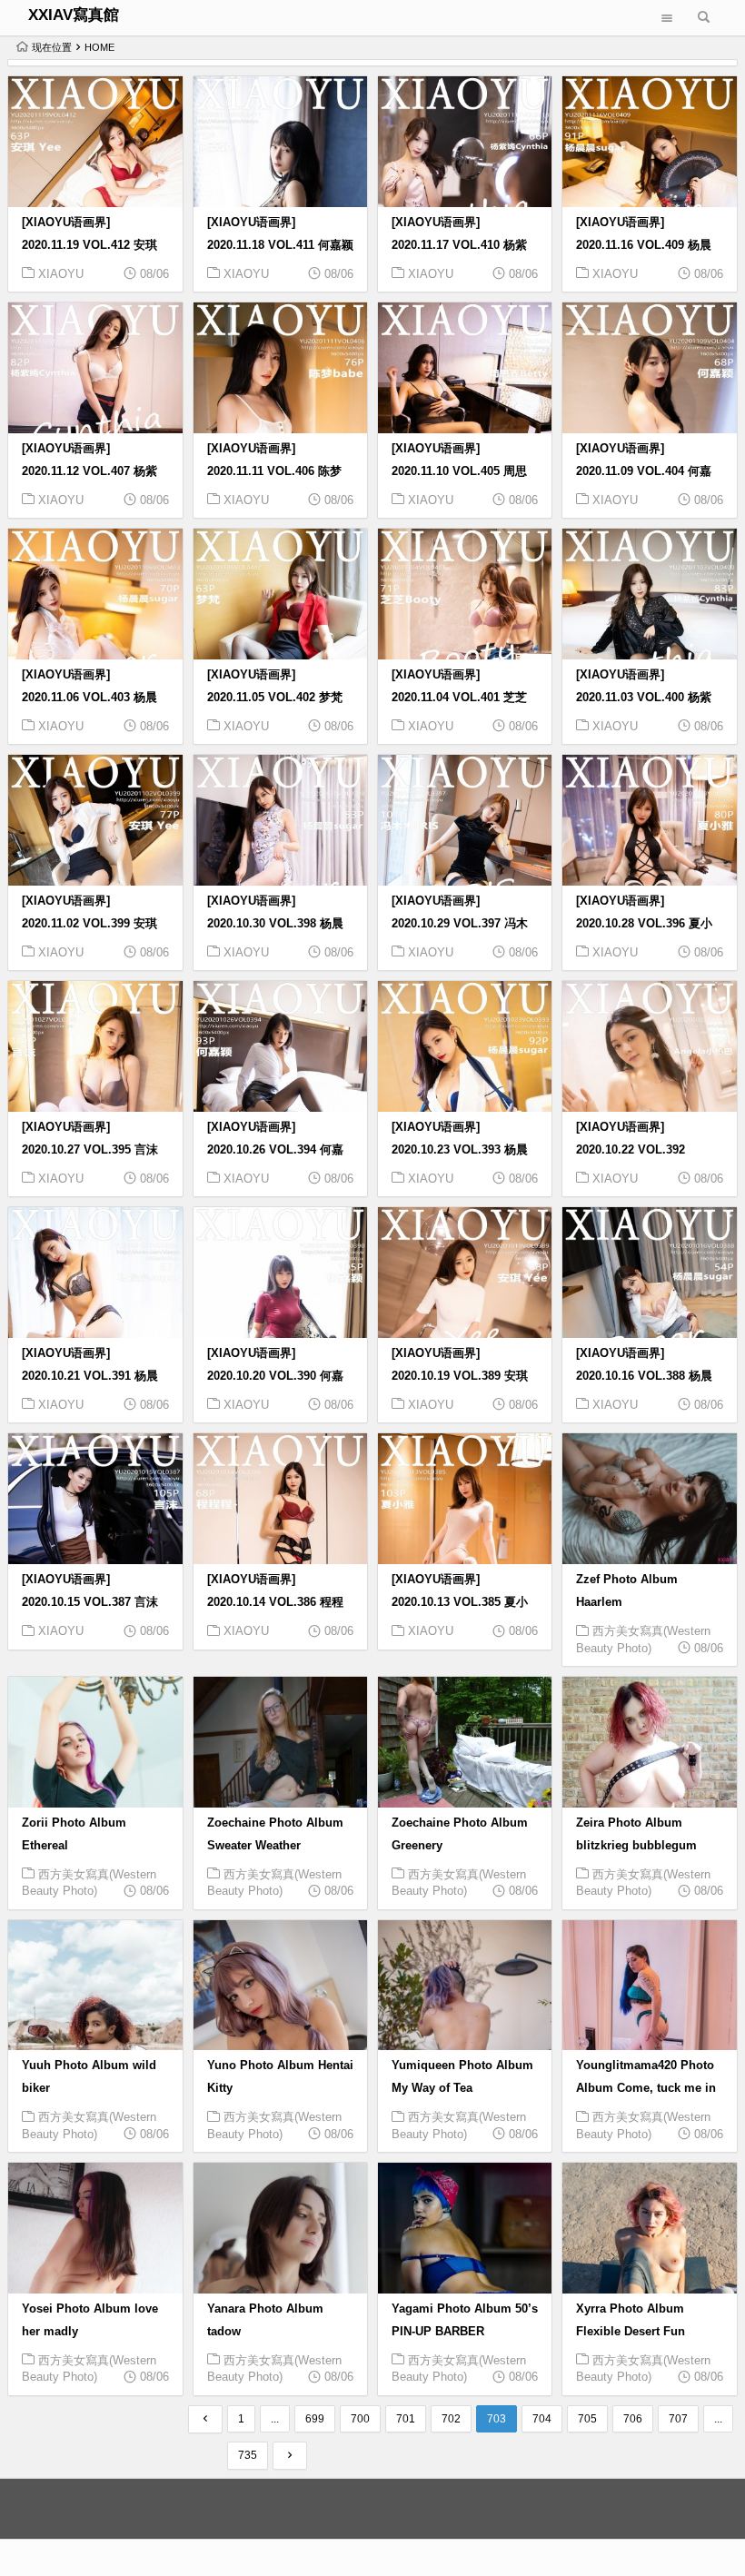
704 (542, 2419)
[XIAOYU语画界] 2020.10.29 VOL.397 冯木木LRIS (460, 924)
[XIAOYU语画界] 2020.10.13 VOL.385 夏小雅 (460, 1602)
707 (678, 2419)
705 (587, 2419)
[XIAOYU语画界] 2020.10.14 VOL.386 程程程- (275, 1602)
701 (406, 2419)
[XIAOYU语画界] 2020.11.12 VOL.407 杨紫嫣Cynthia (89, 471)
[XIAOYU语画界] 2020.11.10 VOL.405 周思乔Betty (459, 471)
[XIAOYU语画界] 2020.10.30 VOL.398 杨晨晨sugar (275, 924)
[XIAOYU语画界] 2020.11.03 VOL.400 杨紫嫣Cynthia (644, 698)
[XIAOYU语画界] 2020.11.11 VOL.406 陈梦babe (274, 471)
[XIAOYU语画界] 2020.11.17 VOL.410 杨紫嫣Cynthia (459, 245)
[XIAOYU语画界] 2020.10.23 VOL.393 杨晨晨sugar (460, 1150)
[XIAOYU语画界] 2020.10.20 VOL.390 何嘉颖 (275, 1376)
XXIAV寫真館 (74, 15)
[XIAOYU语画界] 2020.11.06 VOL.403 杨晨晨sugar (89, 698)
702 (451, 2419)
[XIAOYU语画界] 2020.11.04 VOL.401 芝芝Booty (459, 698)
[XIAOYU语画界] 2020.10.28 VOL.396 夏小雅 (644, 924)
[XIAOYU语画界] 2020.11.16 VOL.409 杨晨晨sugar (644, 245)
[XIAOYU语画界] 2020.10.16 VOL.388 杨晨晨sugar (644, 1376)
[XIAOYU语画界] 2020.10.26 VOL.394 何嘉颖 (275, 1150)
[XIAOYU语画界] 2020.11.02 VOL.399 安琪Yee (89, 924)
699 (315, 2419)
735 (248, 2455)
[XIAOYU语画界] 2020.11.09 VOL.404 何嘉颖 (644, 471)
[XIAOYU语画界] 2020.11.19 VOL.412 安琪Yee (89, 245)
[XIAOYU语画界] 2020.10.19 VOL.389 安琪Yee (460, 1376)
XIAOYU (61, 274)
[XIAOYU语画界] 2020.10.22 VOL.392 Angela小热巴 (631, 1150)
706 (633, 2419)
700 (360, 2419)
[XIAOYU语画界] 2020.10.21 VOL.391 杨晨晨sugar (90, 1376)
